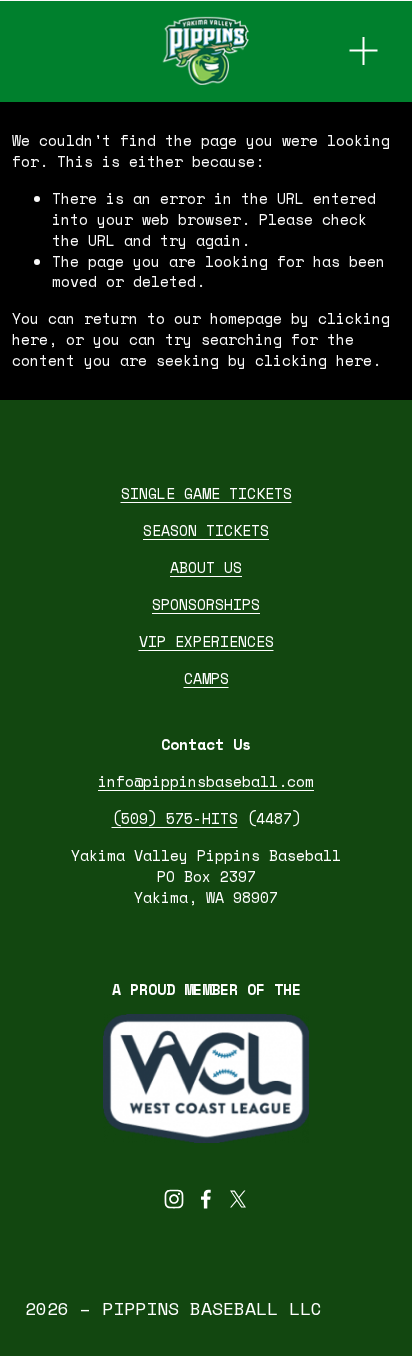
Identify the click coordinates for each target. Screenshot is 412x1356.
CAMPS (206, 678)
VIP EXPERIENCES (206, 641)
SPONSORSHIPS (206, 604)
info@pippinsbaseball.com (206, 781)
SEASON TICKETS (206, 530)
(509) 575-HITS (175, 818)
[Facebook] (206, 1199)
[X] (238, 1199)
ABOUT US (206, 567)
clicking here (313, 360)
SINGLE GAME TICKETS (206, 493)
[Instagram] (174, 1199)
